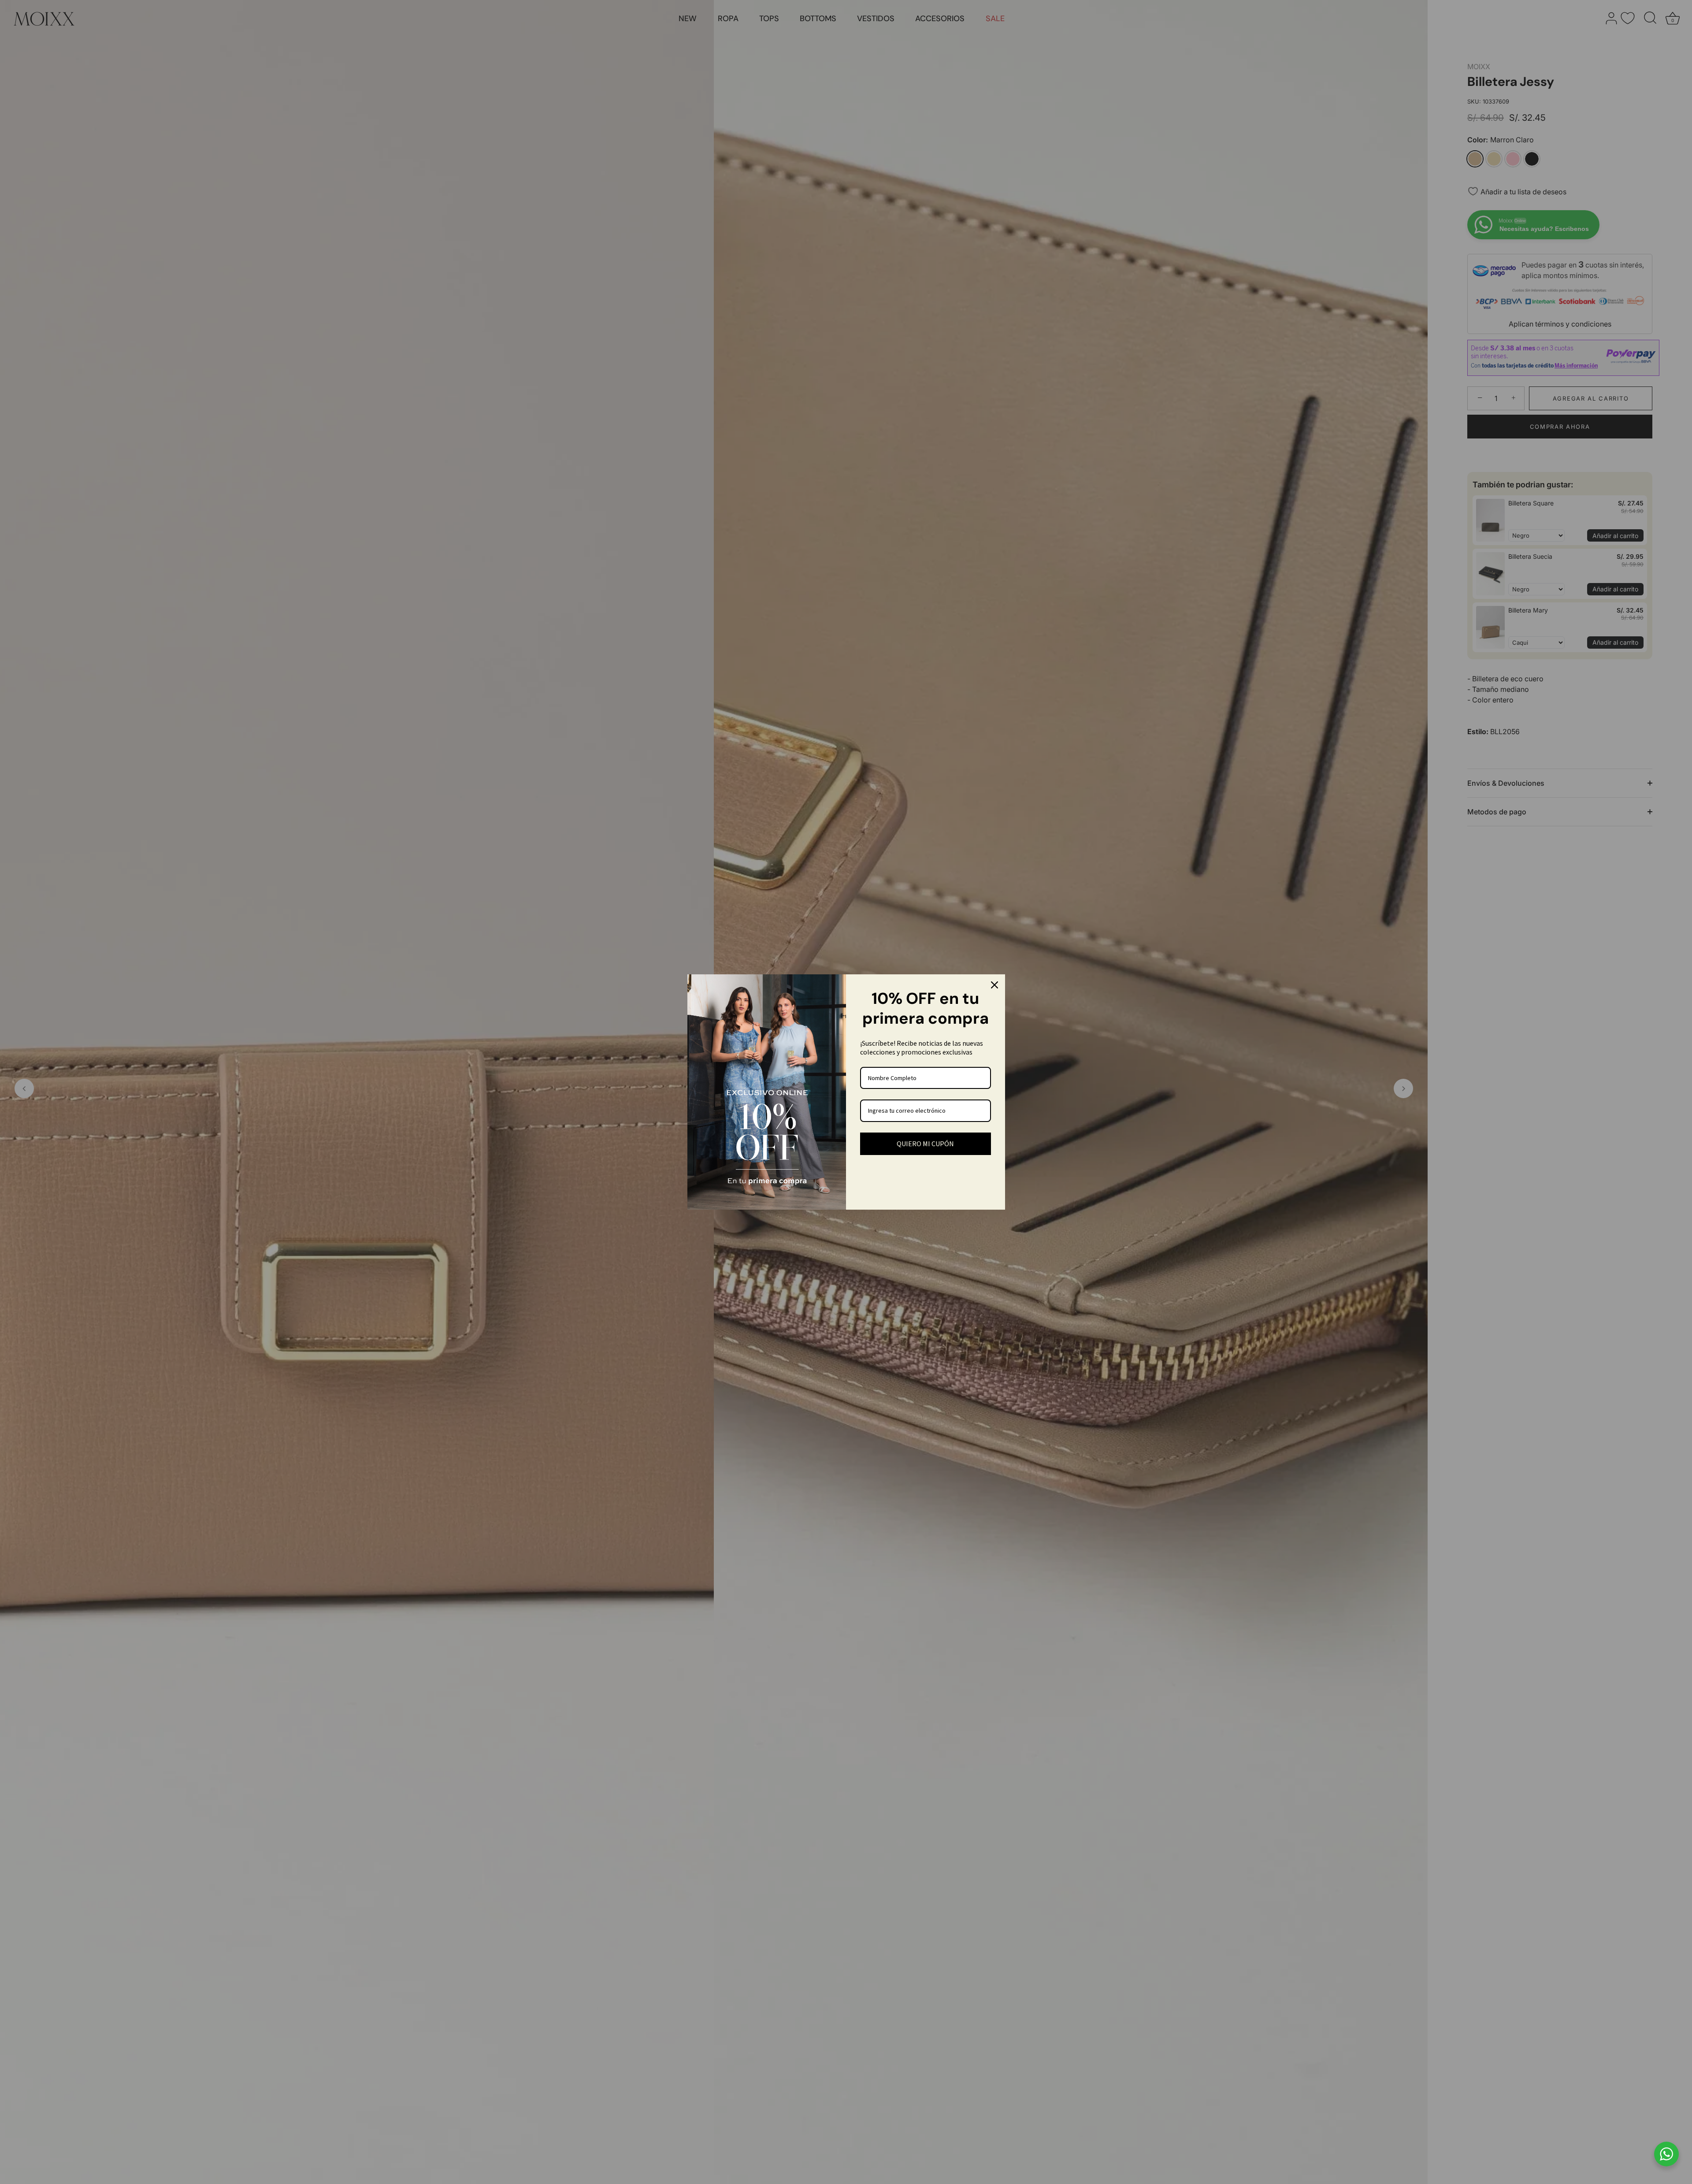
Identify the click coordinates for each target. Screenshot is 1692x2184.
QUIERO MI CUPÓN (925, 1144)
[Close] (994, 985)
